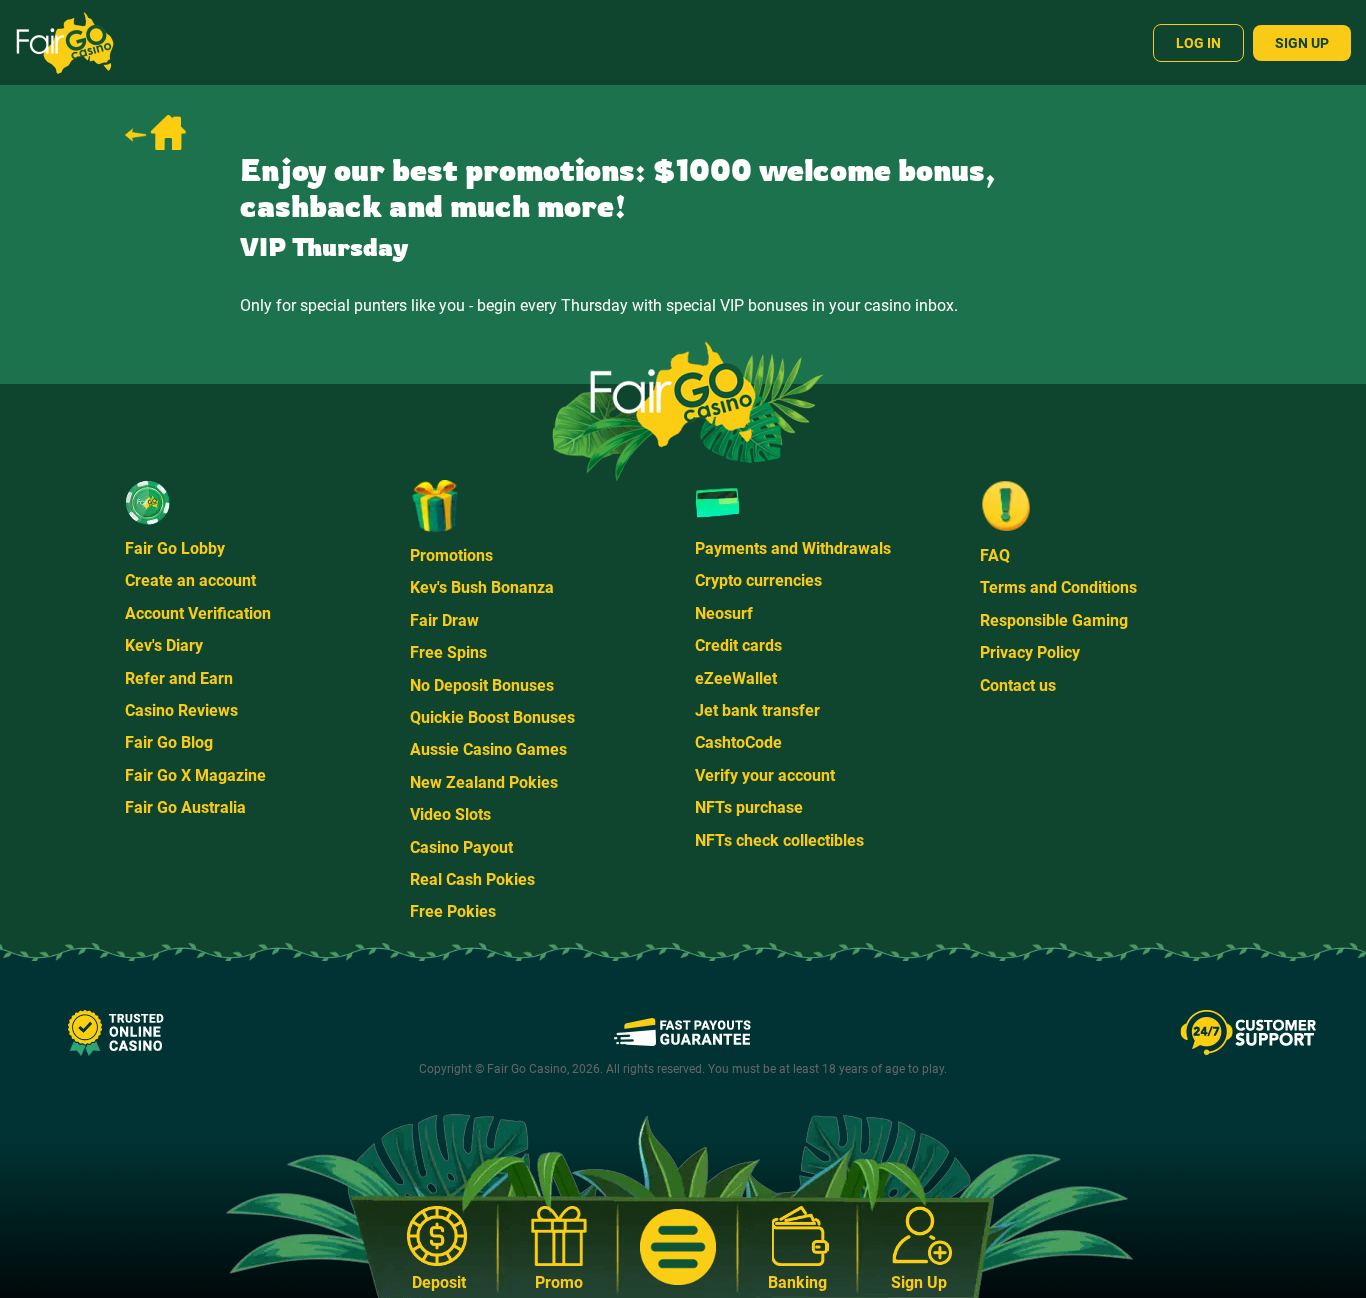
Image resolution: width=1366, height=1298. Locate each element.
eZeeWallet (736, 678)
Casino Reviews (181, 710)
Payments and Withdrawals (793, 548)
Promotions (451, 555)
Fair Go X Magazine (195, 775)
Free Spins (448, 652)
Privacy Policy (1030, 652)
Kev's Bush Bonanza (482, 587)
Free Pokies (453, 911)
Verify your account (765, 775)
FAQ (995, 555)
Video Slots (450, 814)
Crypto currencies (758, 580)
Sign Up (1302, 43)
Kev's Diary (164, 645)
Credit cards (738, 645)
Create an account (190, 580)
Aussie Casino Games (488, 749)
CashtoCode (738, 742)
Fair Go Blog (169, 742)
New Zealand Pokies (484, 782)
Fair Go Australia (185, 807)
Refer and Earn (179, 678)
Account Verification (198, 613)
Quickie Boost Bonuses (492, 717)
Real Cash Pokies (472, 879)
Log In (1198, 43)
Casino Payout (461, 847)
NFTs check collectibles (779, 840)
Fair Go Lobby (175, 548)
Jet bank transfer (757, 710)
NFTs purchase (749, 807)
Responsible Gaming (1054, 620)
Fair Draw (444, 620)
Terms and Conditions (1058, 587)
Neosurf (724, 613)
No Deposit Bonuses (482, 685)
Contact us (1018, 685)
